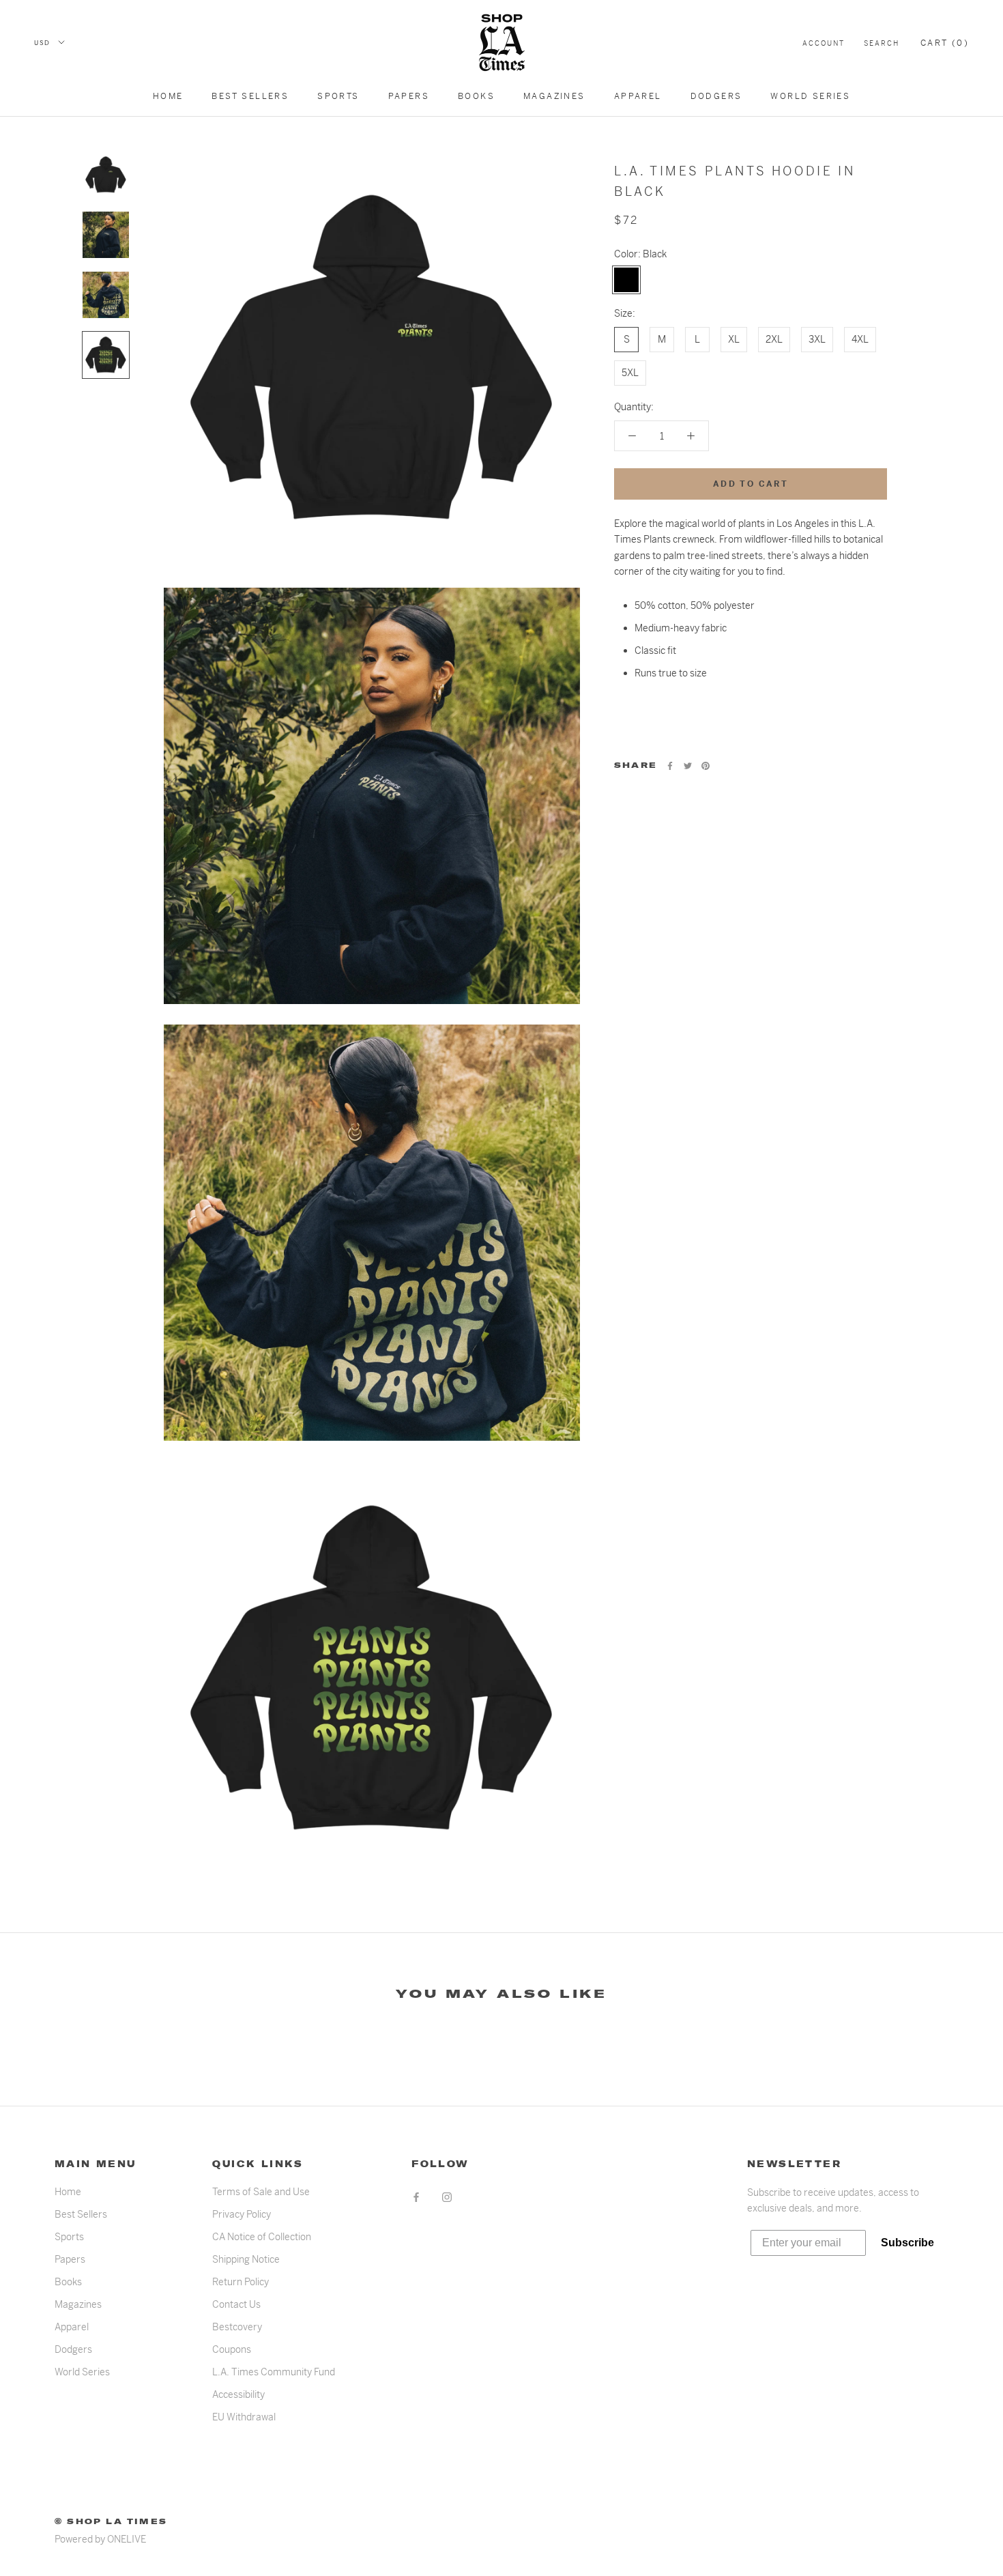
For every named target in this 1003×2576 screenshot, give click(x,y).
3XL (817, 339)
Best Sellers (250, 96)
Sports (338, 96)
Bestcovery (237, 2327)
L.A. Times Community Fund (274, 2372)
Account (824, 43)
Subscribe (907, 2243)
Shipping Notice (246, 2259)
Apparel (638, 96)
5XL (630, 373)
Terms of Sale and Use (261, 2192)
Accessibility (238, 2394)
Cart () (945, 43)
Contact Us (236, 2304)
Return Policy (241, 2282)
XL (734, 339)
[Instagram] (447, 2197)
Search (882, 43)
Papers (409, 96)
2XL (774, 339)
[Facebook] (670, 766)
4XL (860, 339)
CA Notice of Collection (262, 2237)
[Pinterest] (706, 766)
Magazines (554, 96)
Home (168, 96)
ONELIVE (127, 2539)
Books (476, 96)
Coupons (232, 2349)
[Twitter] (688, 766)
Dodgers (716, 96)
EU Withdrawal (244, 2417)
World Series (810, 96)
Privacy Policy (242, 2214)
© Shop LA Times (111, 2521)
